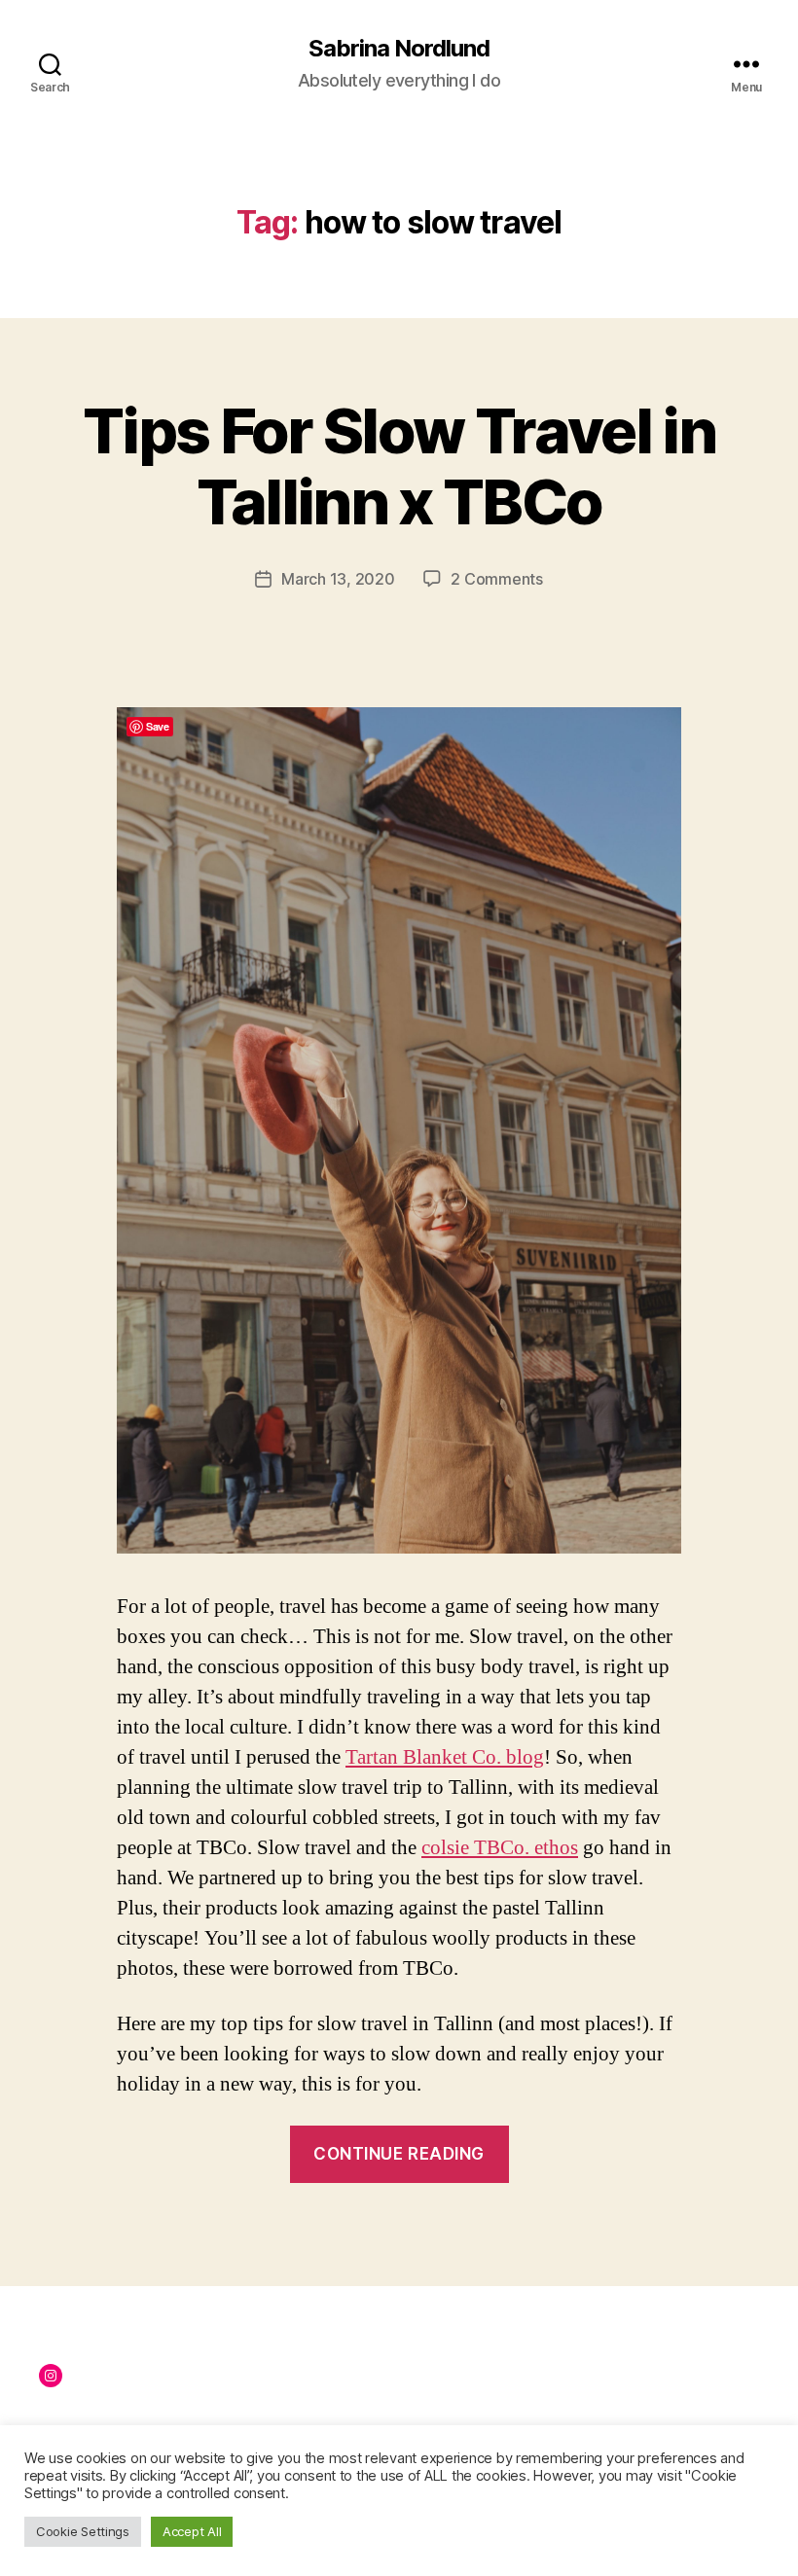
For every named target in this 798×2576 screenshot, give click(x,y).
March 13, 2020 (338, 579)
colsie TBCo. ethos (500, 1848)
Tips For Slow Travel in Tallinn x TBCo (399, 466)
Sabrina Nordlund (399, 49)
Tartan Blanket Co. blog (445, 1757)
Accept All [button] (192, 2531)
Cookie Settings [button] (83, 2531)
